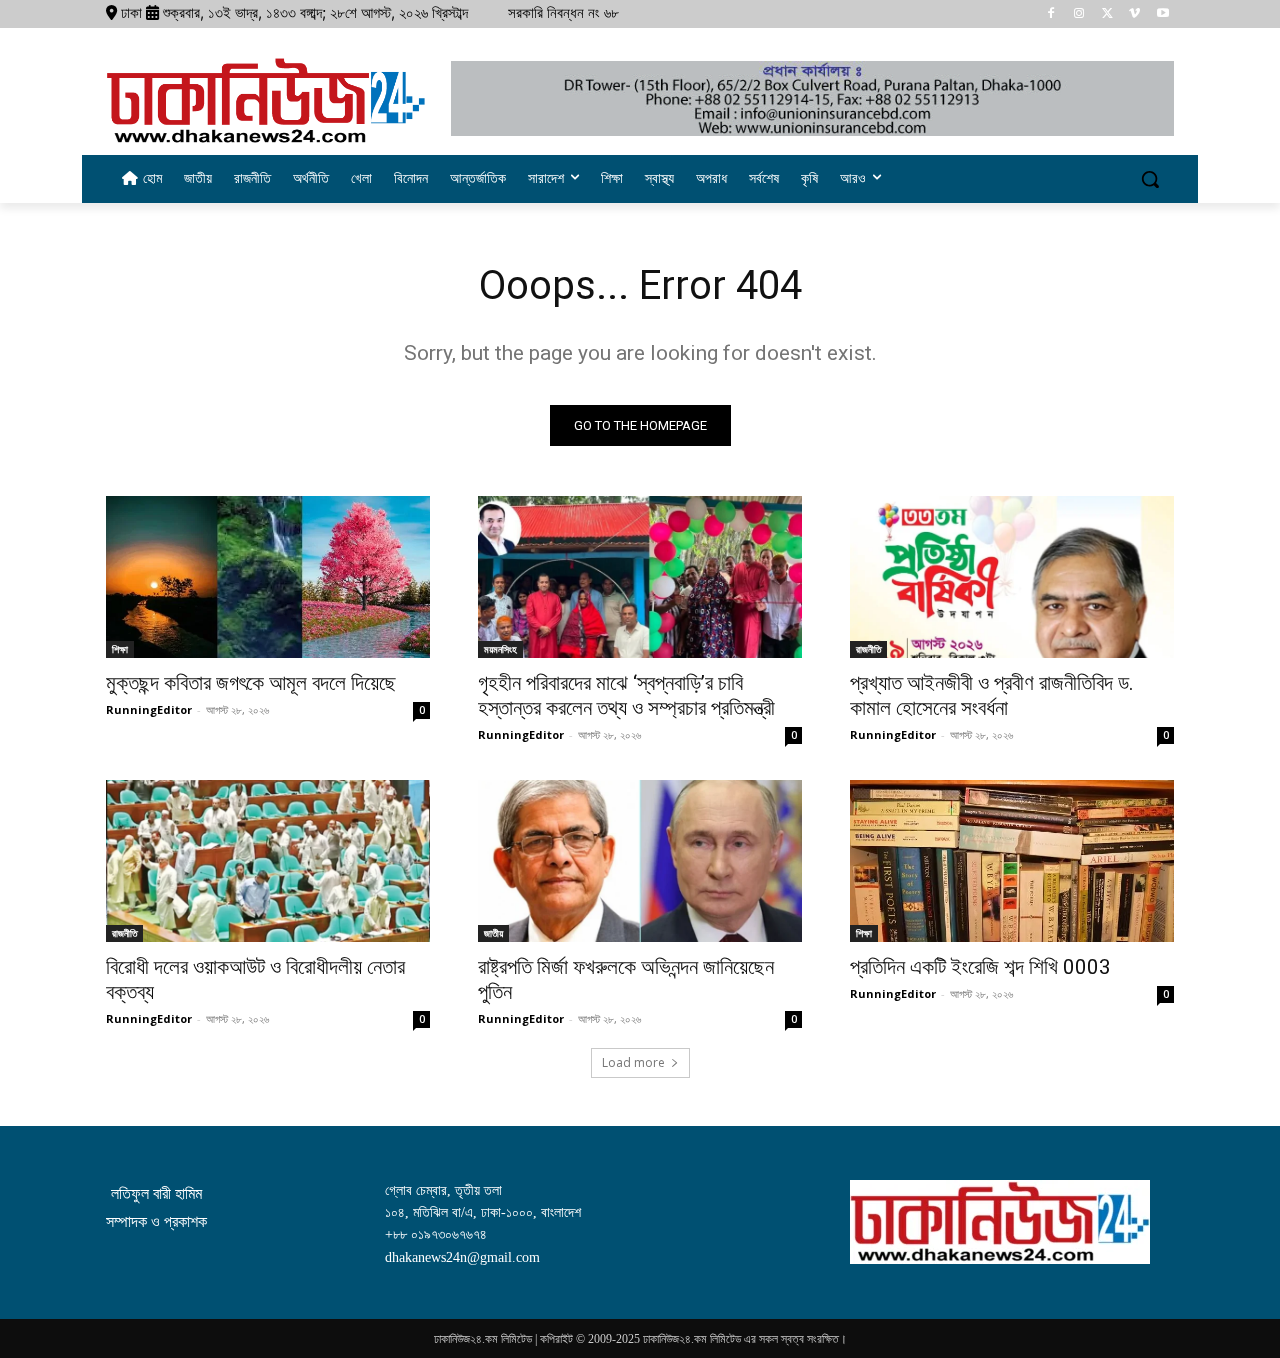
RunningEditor (149, 709)
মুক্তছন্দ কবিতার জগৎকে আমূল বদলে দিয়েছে (251, 683)
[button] (1150, 179)
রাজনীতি (868, 649)
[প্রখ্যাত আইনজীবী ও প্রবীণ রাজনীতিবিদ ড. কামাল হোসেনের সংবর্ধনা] (1012, 577)
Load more (633, 1062)
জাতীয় (493, 933)
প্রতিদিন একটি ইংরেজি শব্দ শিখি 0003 (980, 967)
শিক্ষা (120, 649)
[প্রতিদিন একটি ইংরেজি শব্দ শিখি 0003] (1012, 861)
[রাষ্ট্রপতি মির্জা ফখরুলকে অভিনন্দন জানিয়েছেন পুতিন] (640, 861)
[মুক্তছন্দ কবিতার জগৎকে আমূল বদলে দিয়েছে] (268, 577)
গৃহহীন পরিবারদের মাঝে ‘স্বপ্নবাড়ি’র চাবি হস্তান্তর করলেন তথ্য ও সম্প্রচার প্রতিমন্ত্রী (626, 695)
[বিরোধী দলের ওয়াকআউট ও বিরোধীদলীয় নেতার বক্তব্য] (268, 861)
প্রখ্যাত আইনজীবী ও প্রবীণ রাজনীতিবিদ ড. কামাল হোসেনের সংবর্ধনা (992, 695)
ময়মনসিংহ (500, 649)
